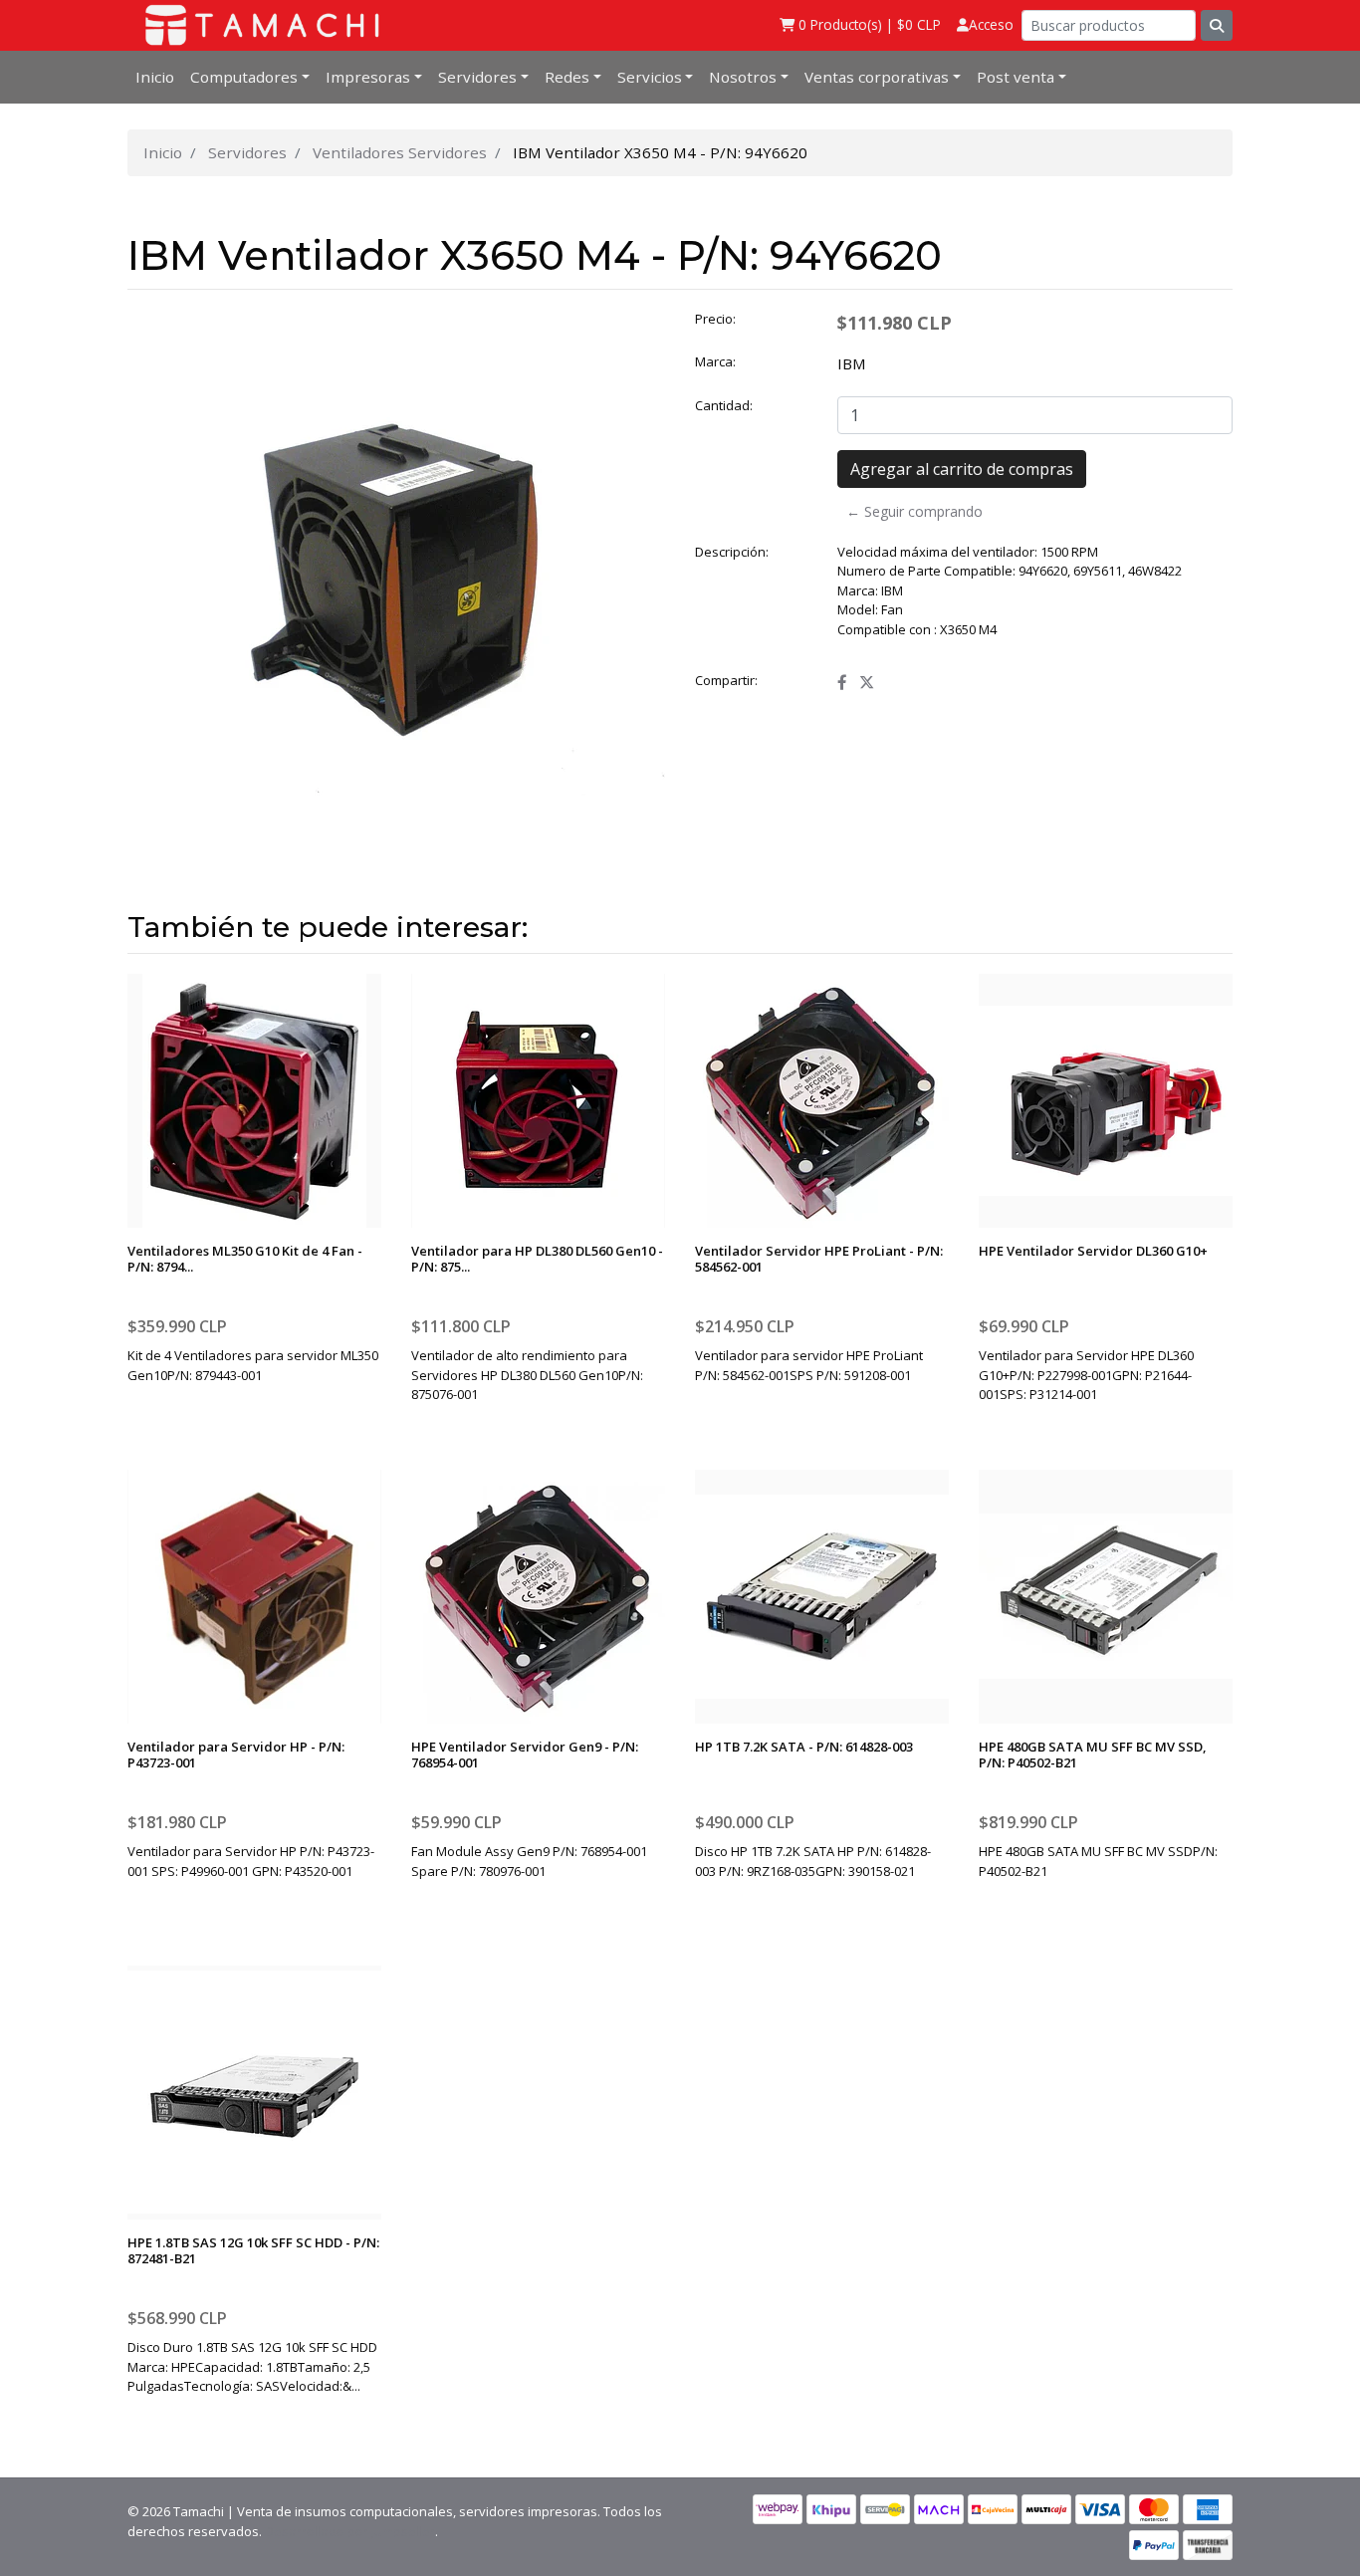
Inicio (155, 77)
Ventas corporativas (877, 77)
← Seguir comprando (914, 511)
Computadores (244, 77)
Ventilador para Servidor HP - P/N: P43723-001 (236, 1755)
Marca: (715, 361)
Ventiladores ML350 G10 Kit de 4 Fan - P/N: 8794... (245, 1259)
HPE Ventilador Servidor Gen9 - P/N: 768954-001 (525, 1755)
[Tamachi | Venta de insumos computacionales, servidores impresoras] (256, 25)
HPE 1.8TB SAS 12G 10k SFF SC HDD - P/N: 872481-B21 (253, 2250)
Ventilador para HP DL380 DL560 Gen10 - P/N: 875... (537, 1259)
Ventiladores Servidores (400, 152)
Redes (567, 77)
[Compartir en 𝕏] (867, 682)
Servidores (477, 77)
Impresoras (368, 77)
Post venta (1016, 77)
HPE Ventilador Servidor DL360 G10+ (1093, 1251)
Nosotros (743, 77)
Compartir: (726, 680)
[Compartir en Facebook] (842, 682)
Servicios (650, 77)
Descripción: (732, 552)
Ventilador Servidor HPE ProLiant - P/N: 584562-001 (819, 1259)
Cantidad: (724, 405)
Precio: (715, 319)
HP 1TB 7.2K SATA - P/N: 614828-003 (804, 1747)
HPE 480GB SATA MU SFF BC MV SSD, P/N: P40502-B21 (1093, 1755)
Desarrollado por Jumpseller (350, 2531)
